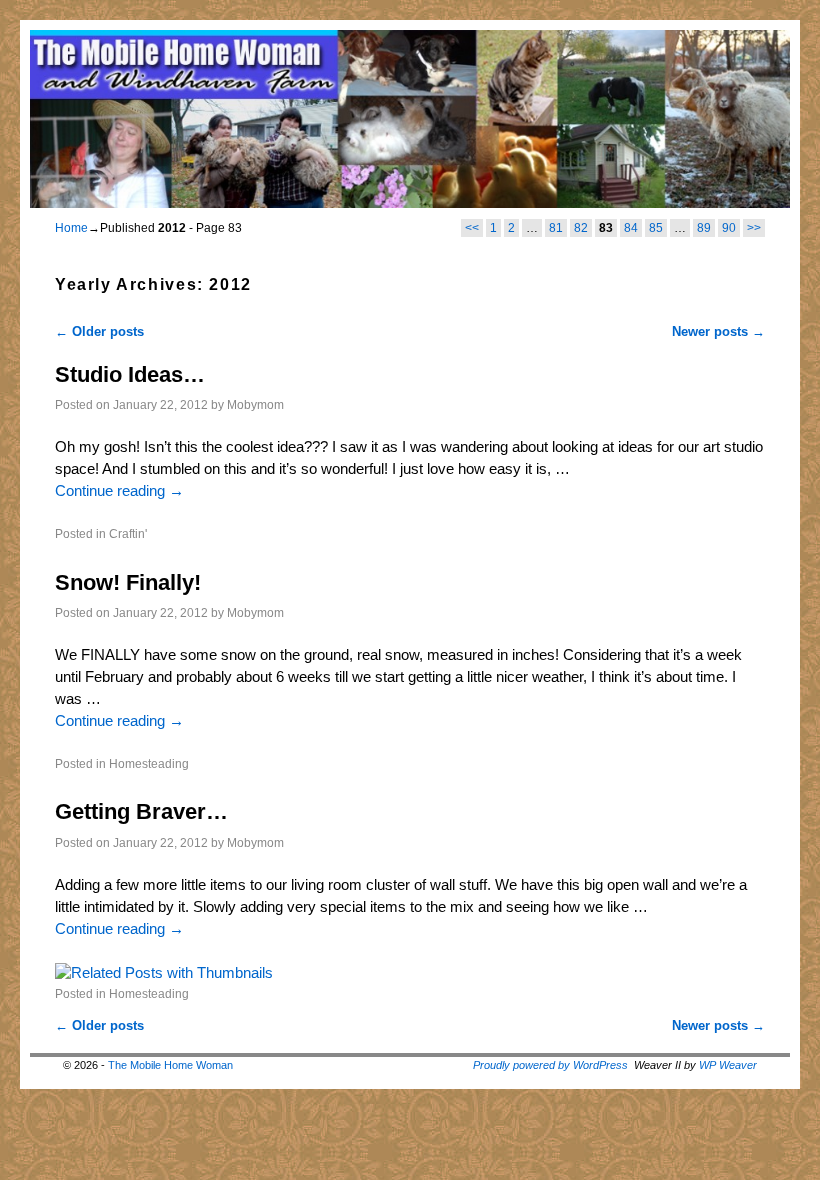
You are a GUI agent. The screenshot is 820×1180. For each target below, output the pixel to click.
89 (704, 228)
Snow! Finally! (128, 582)
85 (656, 228)
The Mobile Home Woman (170, 1065)
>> (754, 228)
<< (472, 228)
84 (631, 228)
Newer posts (718, 331)
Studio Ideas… (130, 374)
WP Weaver (728, 1065)
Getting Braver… (141, 811)
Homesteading (149, 763)
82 (581, 228)
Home (71, 228)
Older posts (99, 331)
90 (729, 228)
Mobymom (255, 404)
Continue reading (119, 491)
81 (556, 228)
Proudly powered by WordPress (550, 1065)
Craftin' (128, 533)
